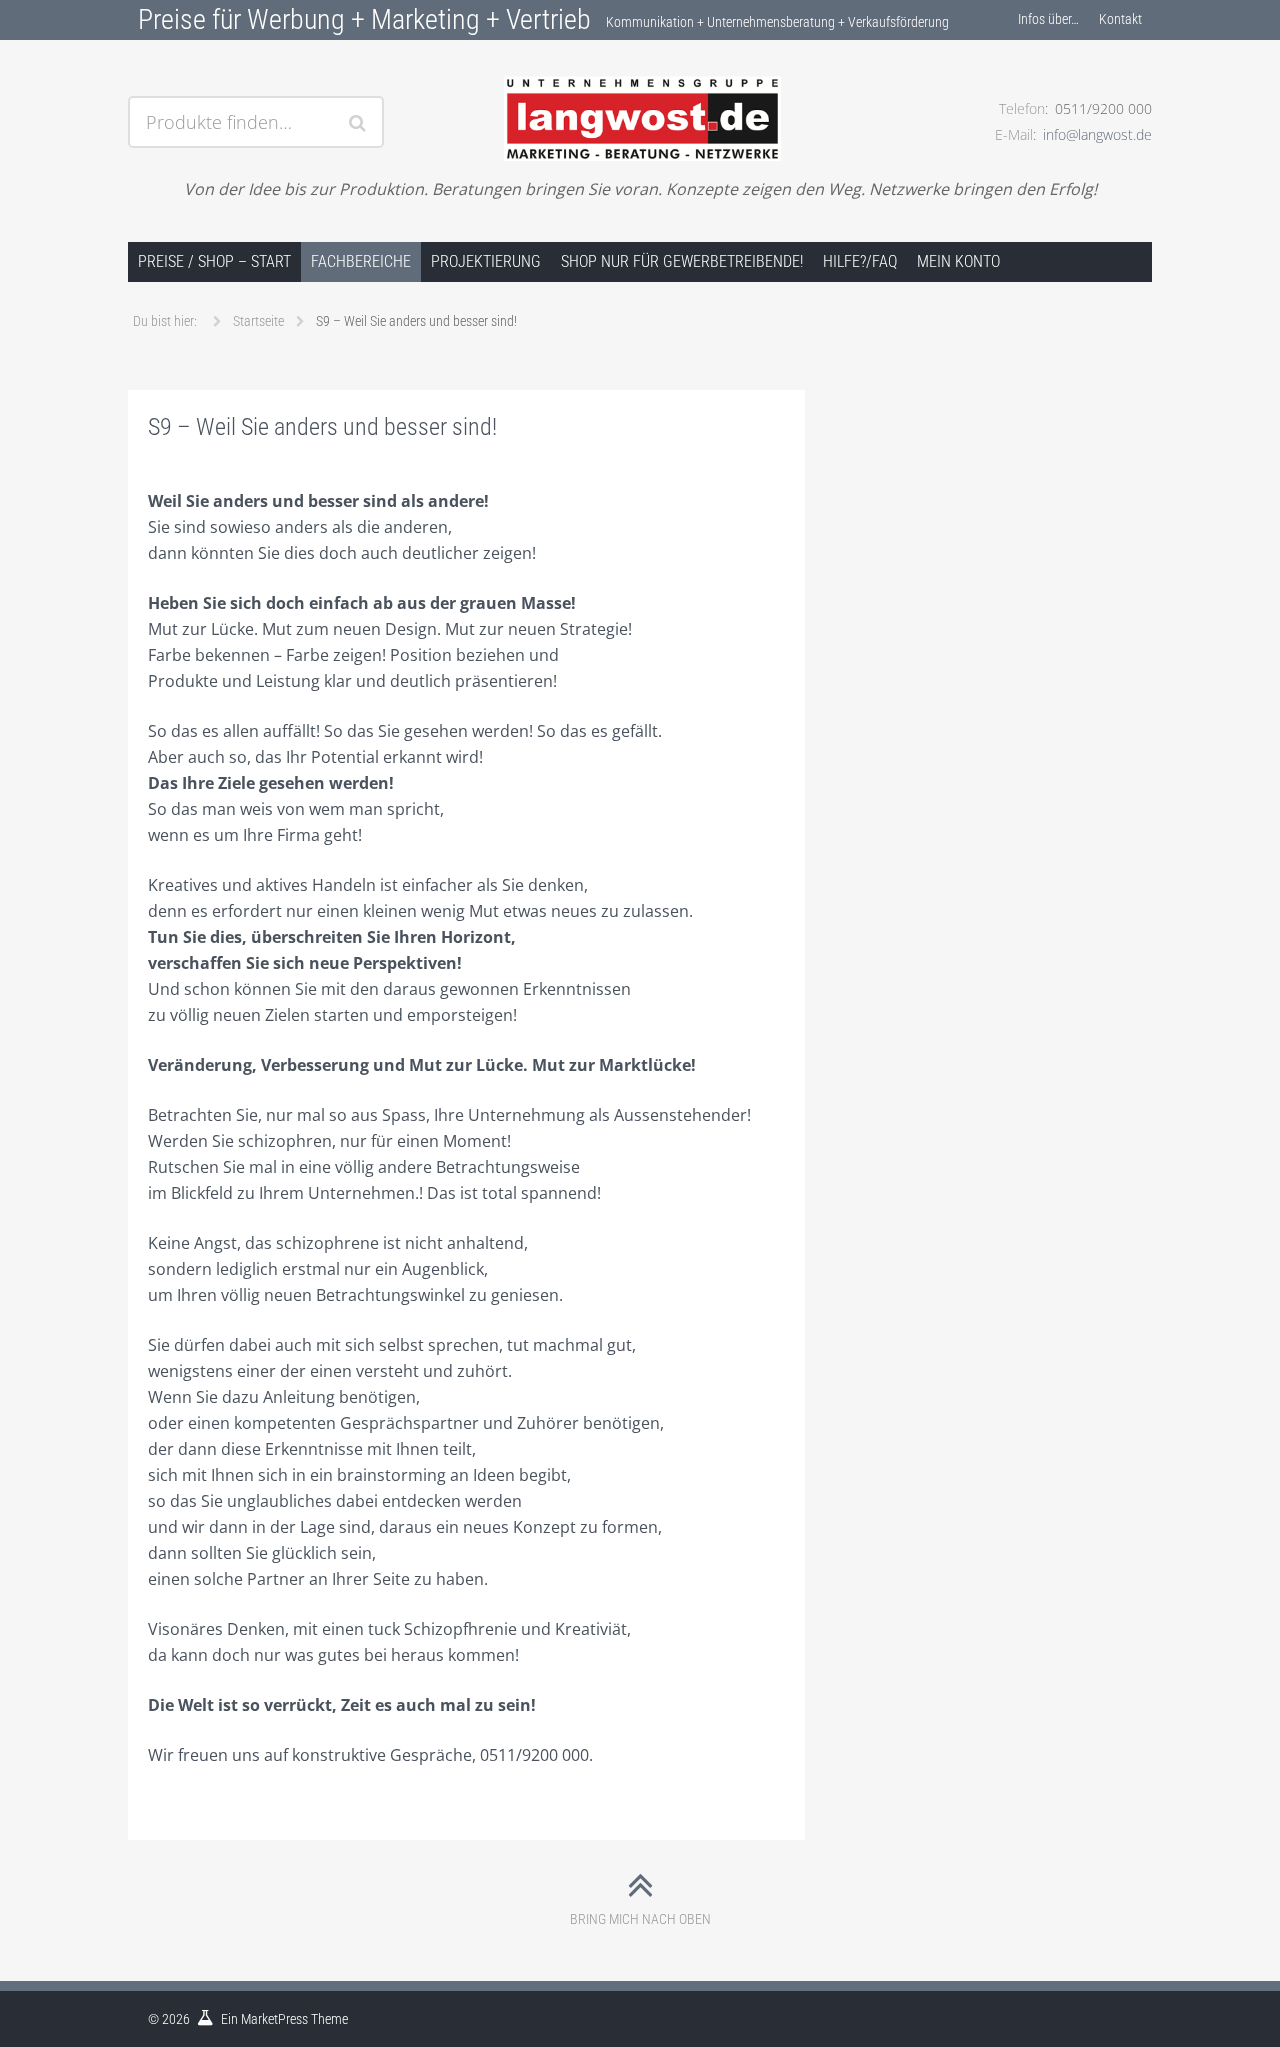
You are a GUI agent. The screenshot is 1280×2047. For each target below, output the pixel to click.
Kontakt (1120, 19)
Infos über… (1048, 19)
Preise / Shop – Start (214, 261)
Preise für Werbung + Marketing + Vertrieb (364, 19)
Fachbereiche (361, 261)
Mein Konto (958, 261)
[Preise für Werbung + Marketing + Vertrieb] (639, 97)
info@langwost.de (1097, 134)
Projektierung (486, 261)
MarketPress (274, 2019)
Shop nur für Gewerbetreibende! (682, 261)
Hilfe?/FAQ (860, 261)
